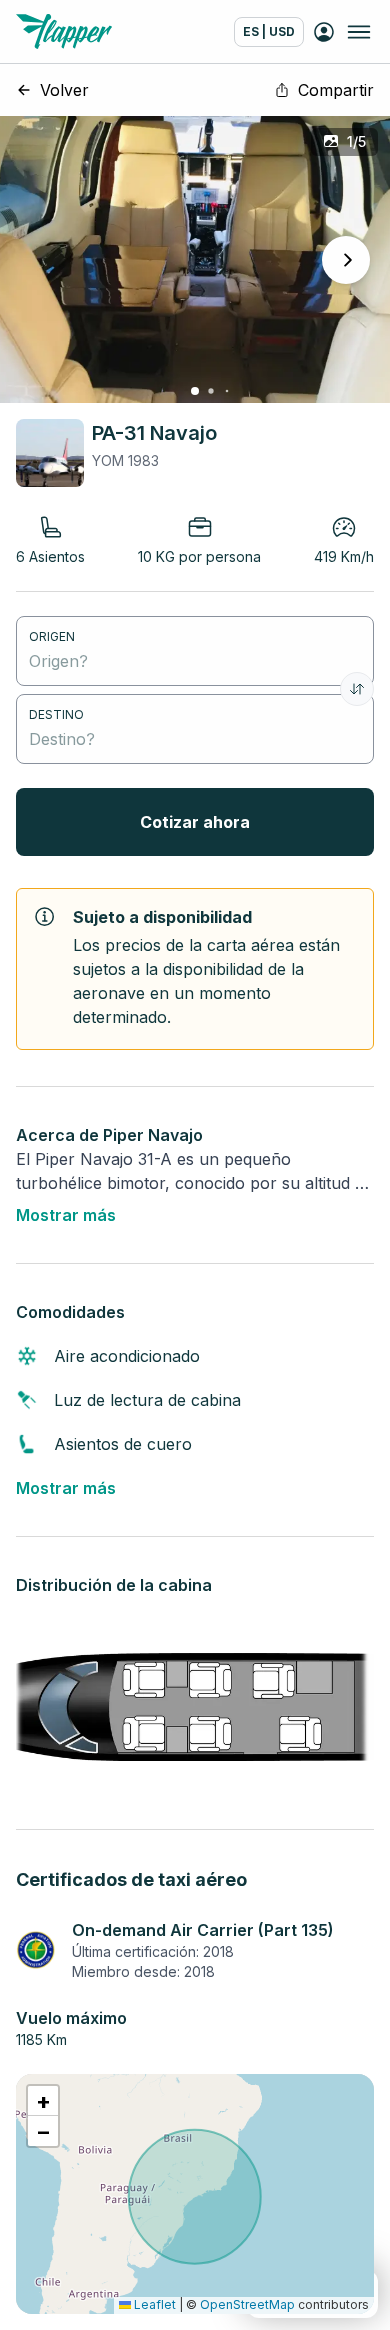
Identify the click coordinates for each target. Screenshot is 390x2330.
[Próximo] (346, 260)
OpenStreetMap (247, 2304)
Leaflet (153, 2304)
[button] (43, 2101)
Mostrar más (66, 1215)
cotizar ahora (195, 822)
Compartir (336, 90)
